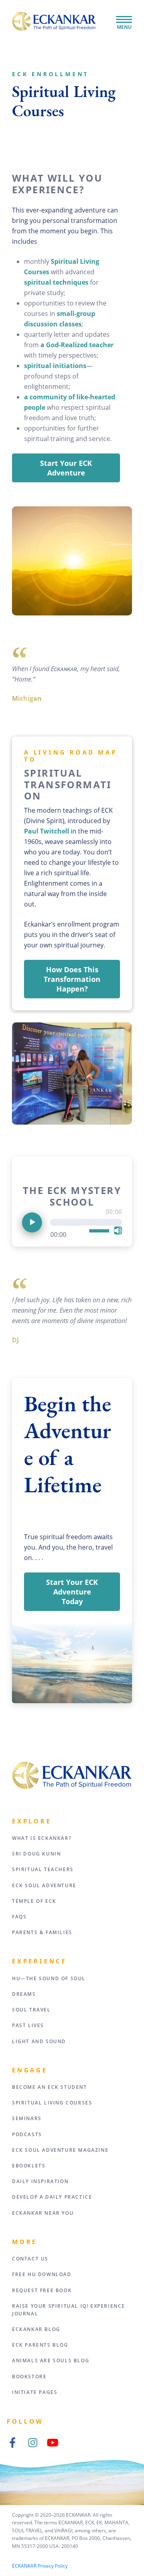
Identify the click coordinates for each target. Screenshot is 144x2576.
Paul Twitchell (47, 831)
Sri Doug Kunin (36, 1854)
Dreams (24, 1994)
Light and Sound (39, 2041)
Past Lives (28, 2025)
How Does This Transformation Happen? (72, 979)
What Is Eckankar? (42, 1838)
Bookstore (29, 2377)
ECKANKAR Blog (36, 2329)
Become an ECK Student (50, 2087)
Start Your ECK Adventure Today (72, 1592)
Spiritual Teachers (43, 1869)
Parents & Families (42, 1932)
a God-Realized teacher (77, 345)
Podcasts (27, 2134)
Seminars (27, 2118)
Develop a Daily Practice (52, 2197)
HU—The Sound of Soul (49, 1978)
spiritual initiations (55, 366)
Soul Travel (31, 2010)
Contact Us (30, 2259)
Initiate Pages (35, 2392)
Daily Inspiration (40, 2181)
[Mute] (118, 1230)
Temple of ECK (34, 1901)
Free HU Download (42, 2274)
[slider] (100, 1231)
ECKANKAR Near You (43, 2213)
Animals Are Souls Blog (51, 2360)
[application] (72, 1224)
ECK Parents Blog (40, 2345)
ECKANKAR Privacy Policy (40, 2566)
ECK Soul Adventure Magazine (60, 2150)
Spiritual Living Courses (52, 2103)
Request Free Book (42, 2290)
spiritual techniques (57, 282)
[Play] (32, 1222)
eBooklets (29, 2166)
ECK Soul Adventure (44, 1885)
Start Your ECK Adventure (66, 468)
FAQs (19, 1917)
